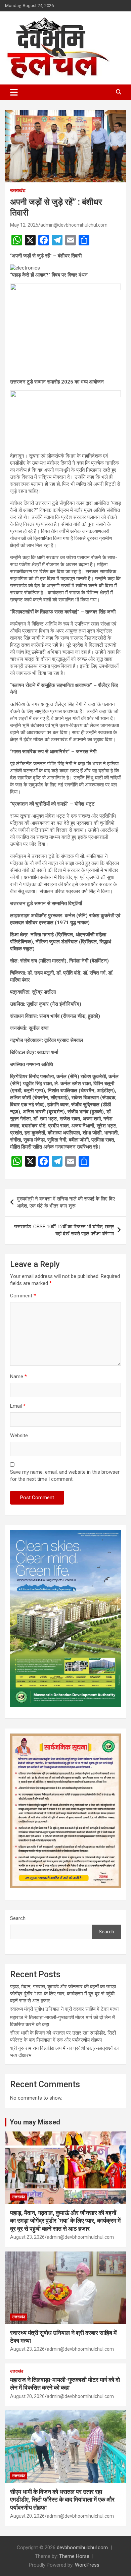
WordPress (87, 2565)
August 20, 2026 (27, 2396)
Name (18, 1377)
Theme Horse (74, 2556)
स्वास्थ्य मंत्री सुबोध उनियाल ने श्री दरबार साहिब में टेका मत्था (64, 2009)
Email (18, 1406)
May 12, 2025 (24, 225)
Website (19, 1436)
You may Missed (35, 2122)
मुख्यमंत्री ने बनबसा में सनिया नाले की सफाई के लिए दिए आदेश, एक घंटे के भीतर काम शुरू (66, 1202)
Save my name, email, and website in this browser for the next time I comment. (65, 1476)
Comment (23, 1296)
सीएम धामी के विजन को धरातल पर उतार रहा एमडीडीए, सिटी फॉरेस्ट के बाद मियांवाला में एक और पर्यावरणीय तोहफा (62, 2500)
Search (18, 1918)
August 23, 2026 (27, 2237)
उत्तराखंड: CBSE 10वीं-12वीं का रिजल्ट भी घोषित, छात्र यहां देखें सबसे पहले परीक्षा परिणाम (64, 1230)
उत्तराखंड (18, 190)
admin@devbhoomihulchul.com (74, 225)
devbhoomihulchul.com (82, 2548)
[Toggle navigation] (14, 92)
